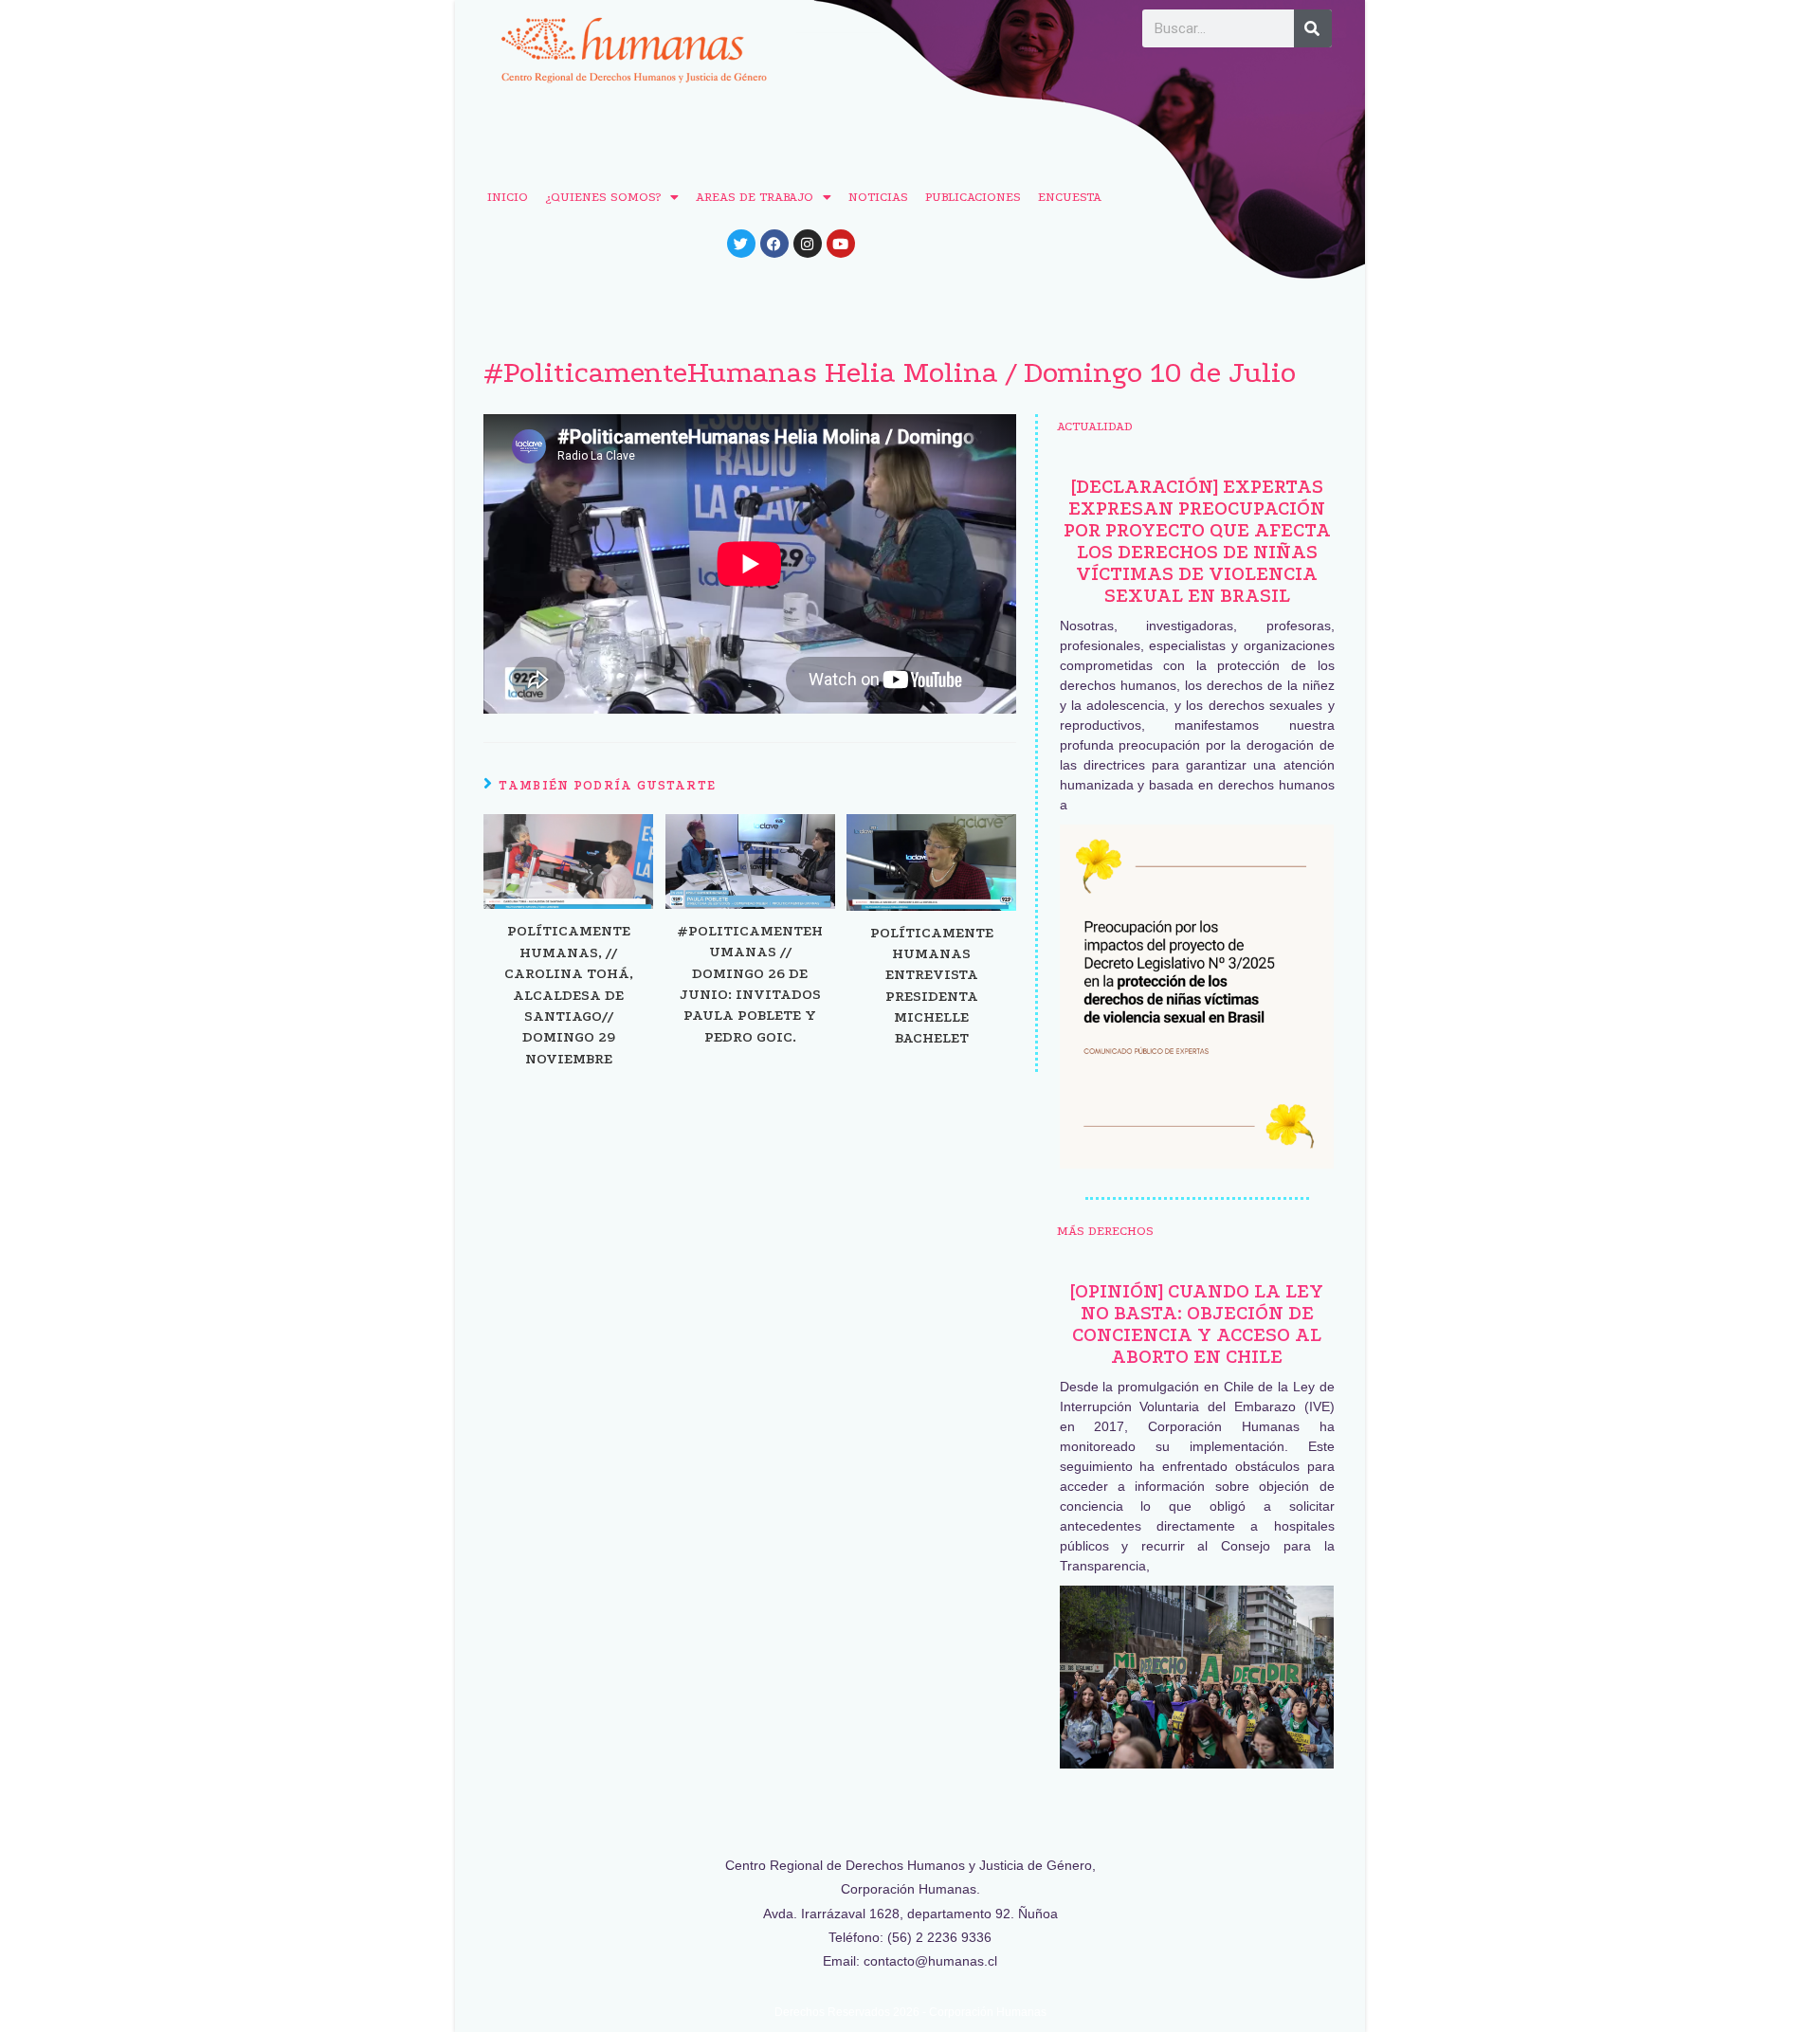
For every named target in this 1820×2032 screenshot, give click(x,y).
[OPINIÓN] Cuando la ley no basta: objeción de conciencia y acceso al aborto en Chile (1197, 1324)
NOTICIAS (878, 197)
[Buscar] (1313, 28)
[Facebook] (774, 244)
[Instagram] (808, 244)
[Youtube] (841, 244)
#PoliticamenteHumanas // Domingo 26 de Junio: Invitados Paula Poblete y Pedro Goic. (750, 984)
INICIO (508, 197)
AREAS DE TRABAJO (755, 197)
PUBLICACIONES (973, 197)
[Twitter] (741, 244)
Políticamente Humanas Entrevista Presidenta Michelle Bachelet (932, 986)
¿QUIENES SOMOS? (603, 197)
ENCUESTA (1070, 197)
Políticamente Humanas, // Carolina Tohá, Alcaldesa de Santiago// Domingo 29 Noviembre (569, 994)
